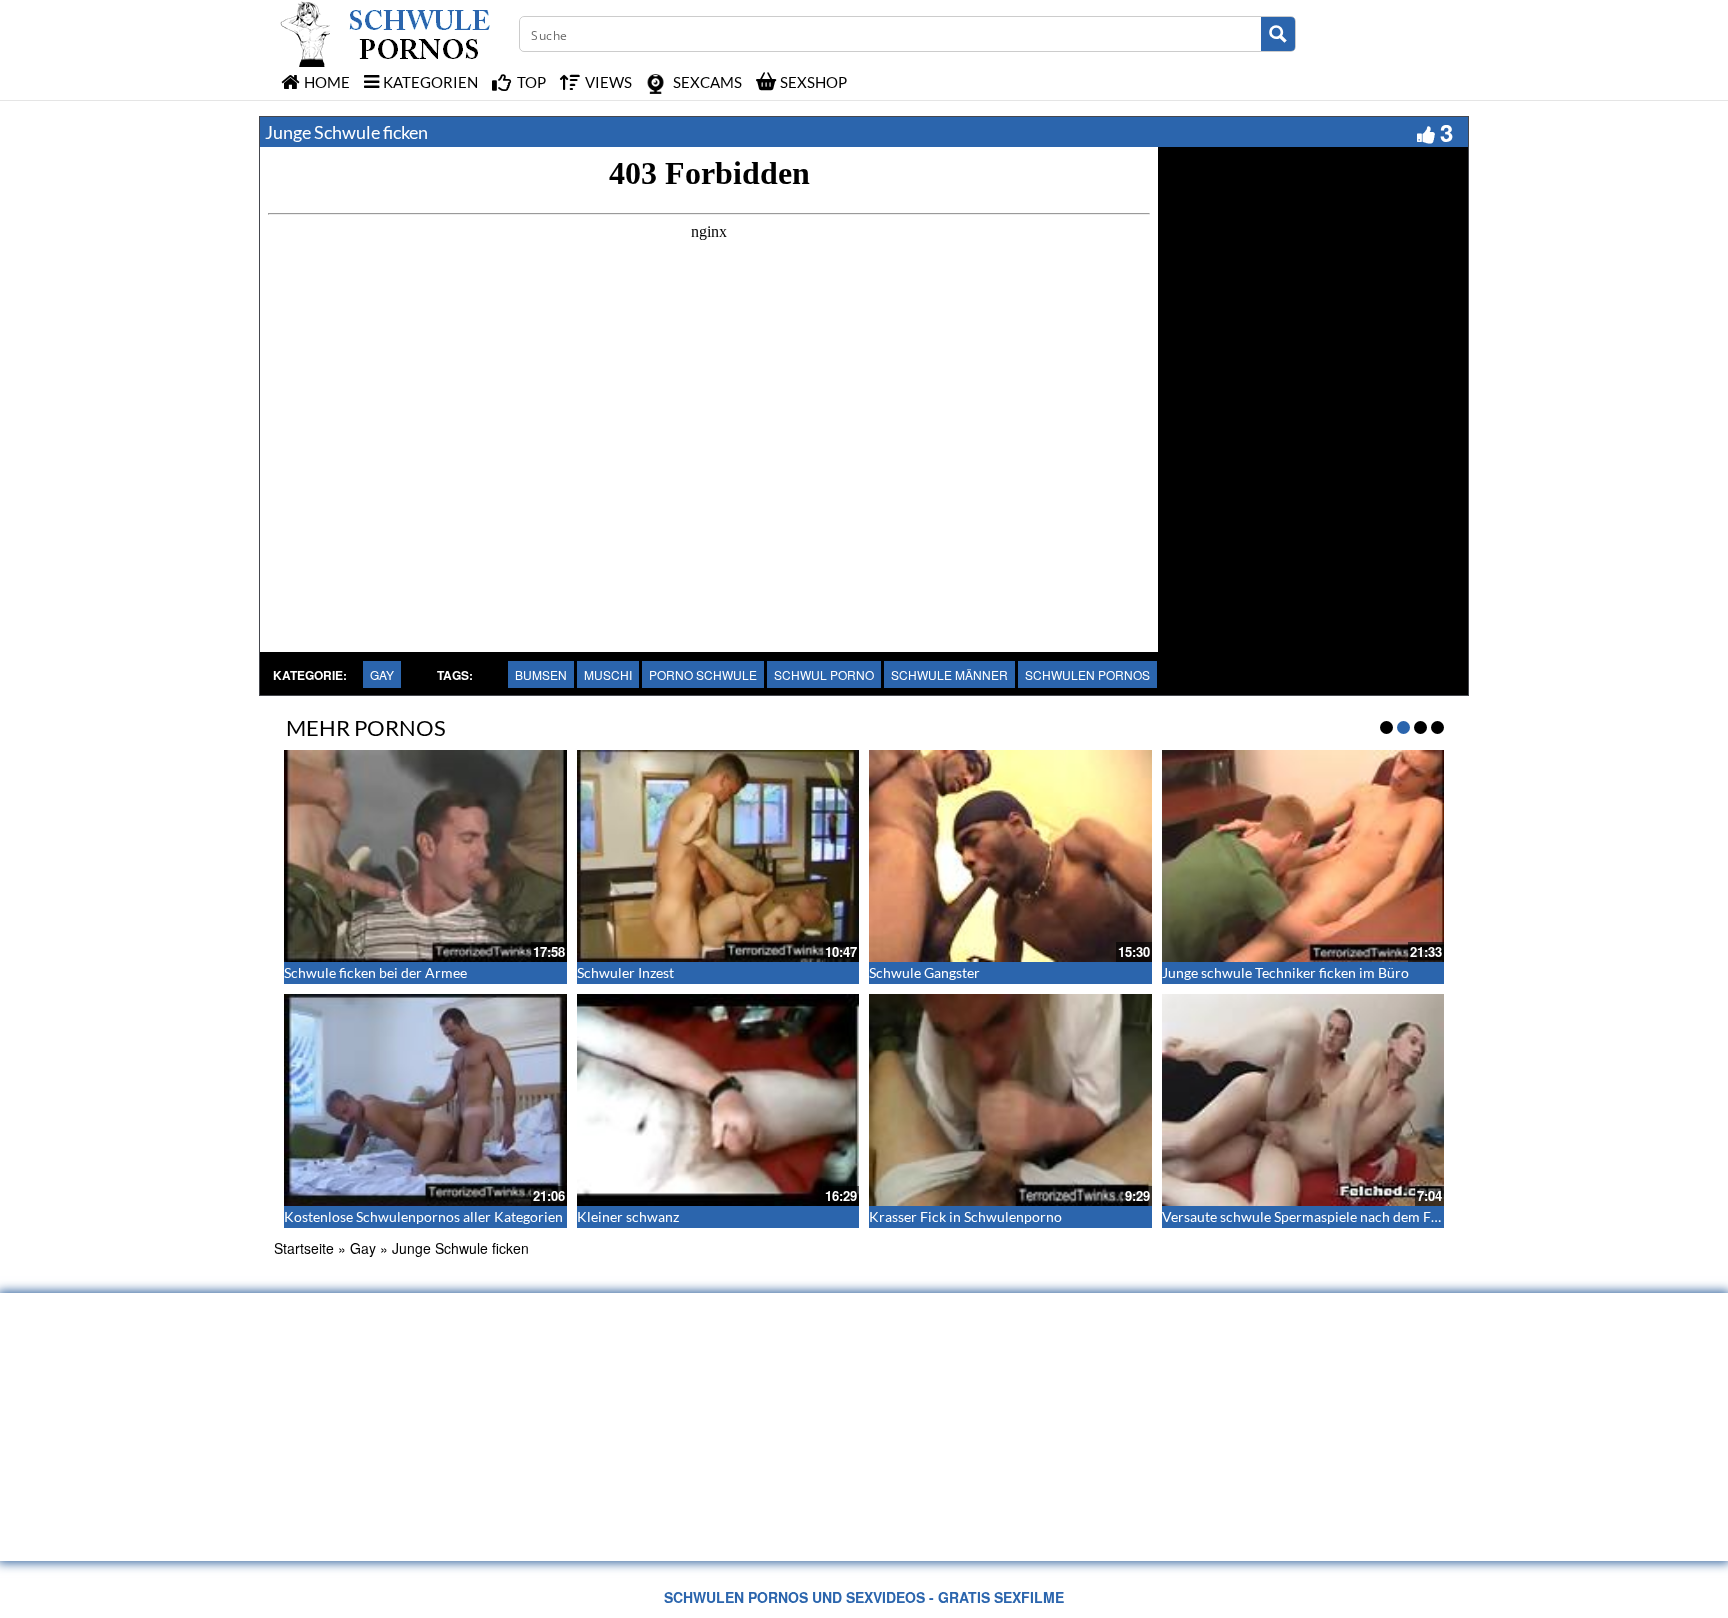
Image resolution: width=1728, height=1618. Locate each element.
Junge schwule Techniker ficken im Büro (1285, 972)
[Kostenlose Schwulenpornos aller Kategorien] (425, 1100)
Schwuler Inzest (625, 972)
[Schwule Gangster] (1010, 856)
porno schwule (703, 674)
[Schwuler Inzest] (718, 856)
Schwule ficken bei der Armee (375, 972)
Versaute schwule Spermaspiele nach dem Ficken (1313, 1216)
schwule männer (949, 674)
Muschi (608, 674)
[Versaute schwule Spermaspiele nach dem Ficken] (1303, 1100)
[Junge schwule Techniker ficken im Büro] (1303, 856)
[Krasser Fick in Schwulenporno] (1010, 1100)
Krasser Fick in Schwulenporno (965, 1216)
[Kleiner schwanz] (718, 1100)
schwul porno (824, 674)
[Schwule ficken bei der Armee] (425, 856)
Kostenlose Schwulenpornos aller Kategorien (423, 1216)
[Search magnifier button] (1278, 34)
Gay (382, 674)
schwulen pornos (1087, 674)
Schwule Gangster (924, 972)
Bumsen (541, 674)
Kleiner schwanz (628, 1216)
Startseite (304, 1248)
